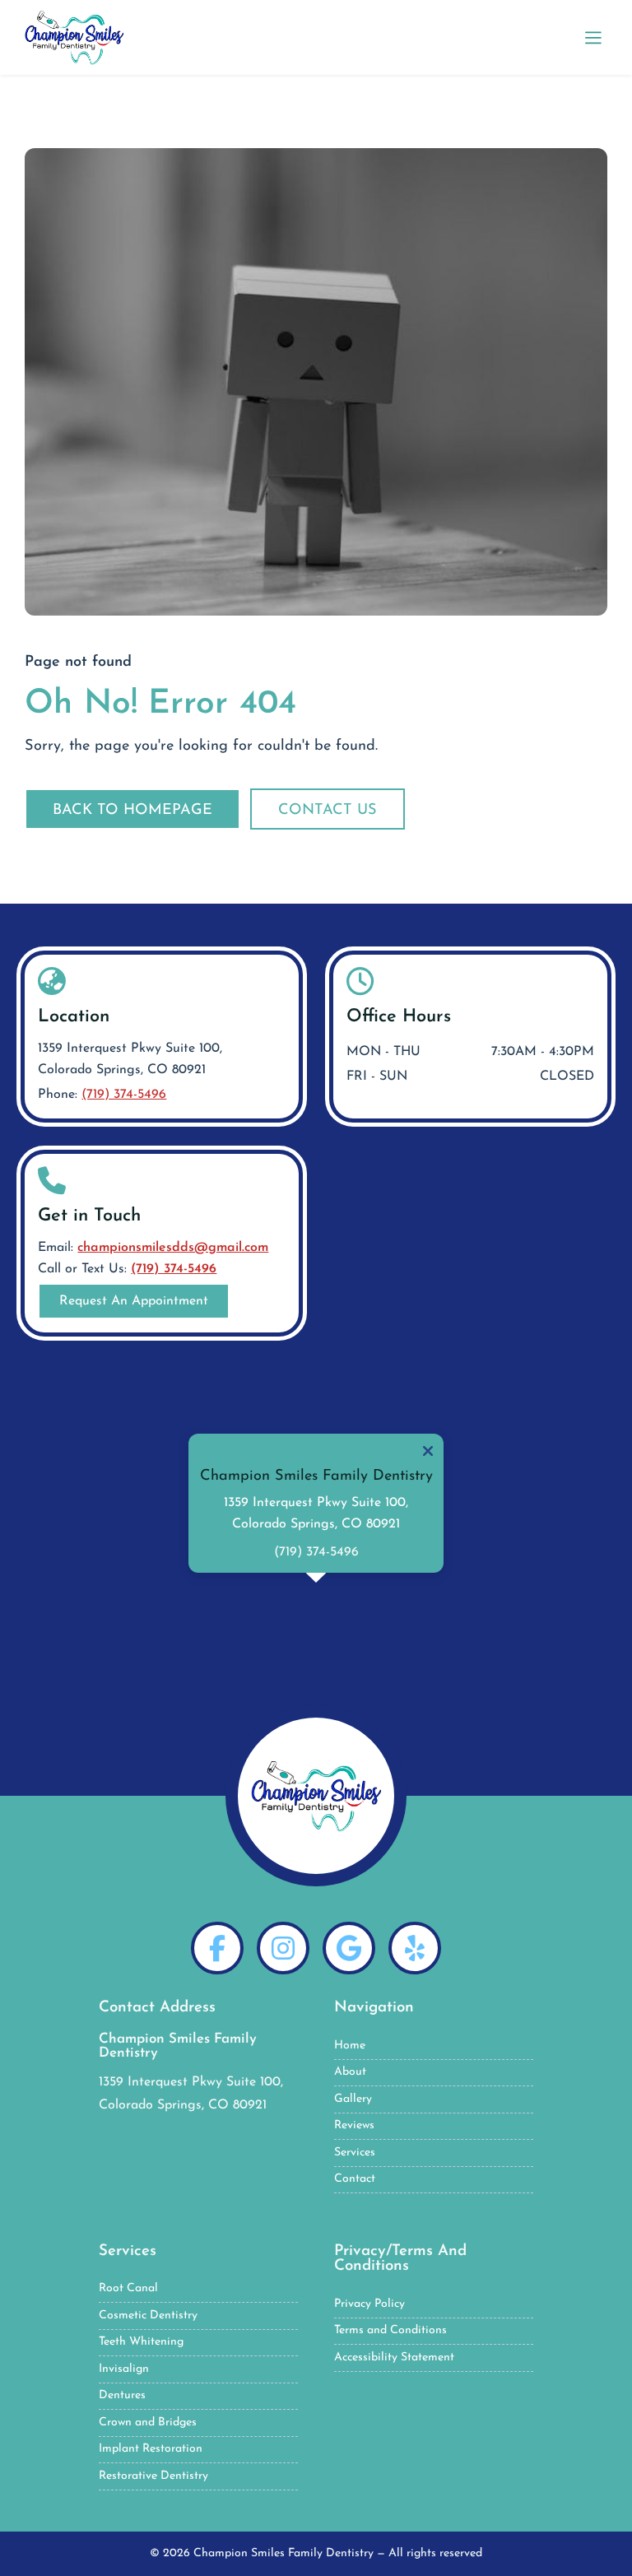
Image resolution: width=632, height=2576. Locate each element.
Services (355, 2153)
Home (350, 2046)
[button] (593, 37)
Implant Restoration (151, 2449)
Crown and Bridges (148, 2423)
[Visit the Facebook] (217, 1948)
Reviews (354, 2125)
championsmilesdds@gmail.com (173, 1248)
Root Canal (128, 2288)
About (350, 2072)
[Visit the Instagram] (283, 1948)
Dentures (122, 2395)
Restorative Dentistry (153, 2476)
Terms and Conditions (390, 2330)
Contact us (328, 810)
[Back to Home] (316, 1796)
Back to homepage (132, 810)
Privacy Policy (369, 2304)
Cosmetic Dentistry (148, 2316)
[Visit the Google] (349, 1948)
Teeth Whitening (141, 2342)
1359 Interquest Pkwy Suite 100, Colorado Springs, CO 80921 (130, 1059)
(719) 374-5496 (124, 1095)
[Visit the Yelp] (415, 1948)
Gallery (353, 2099)
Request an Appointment (134, 1301)
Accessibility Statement (394, 2357)
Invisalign (124, 2369)
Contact (355, 2179)
